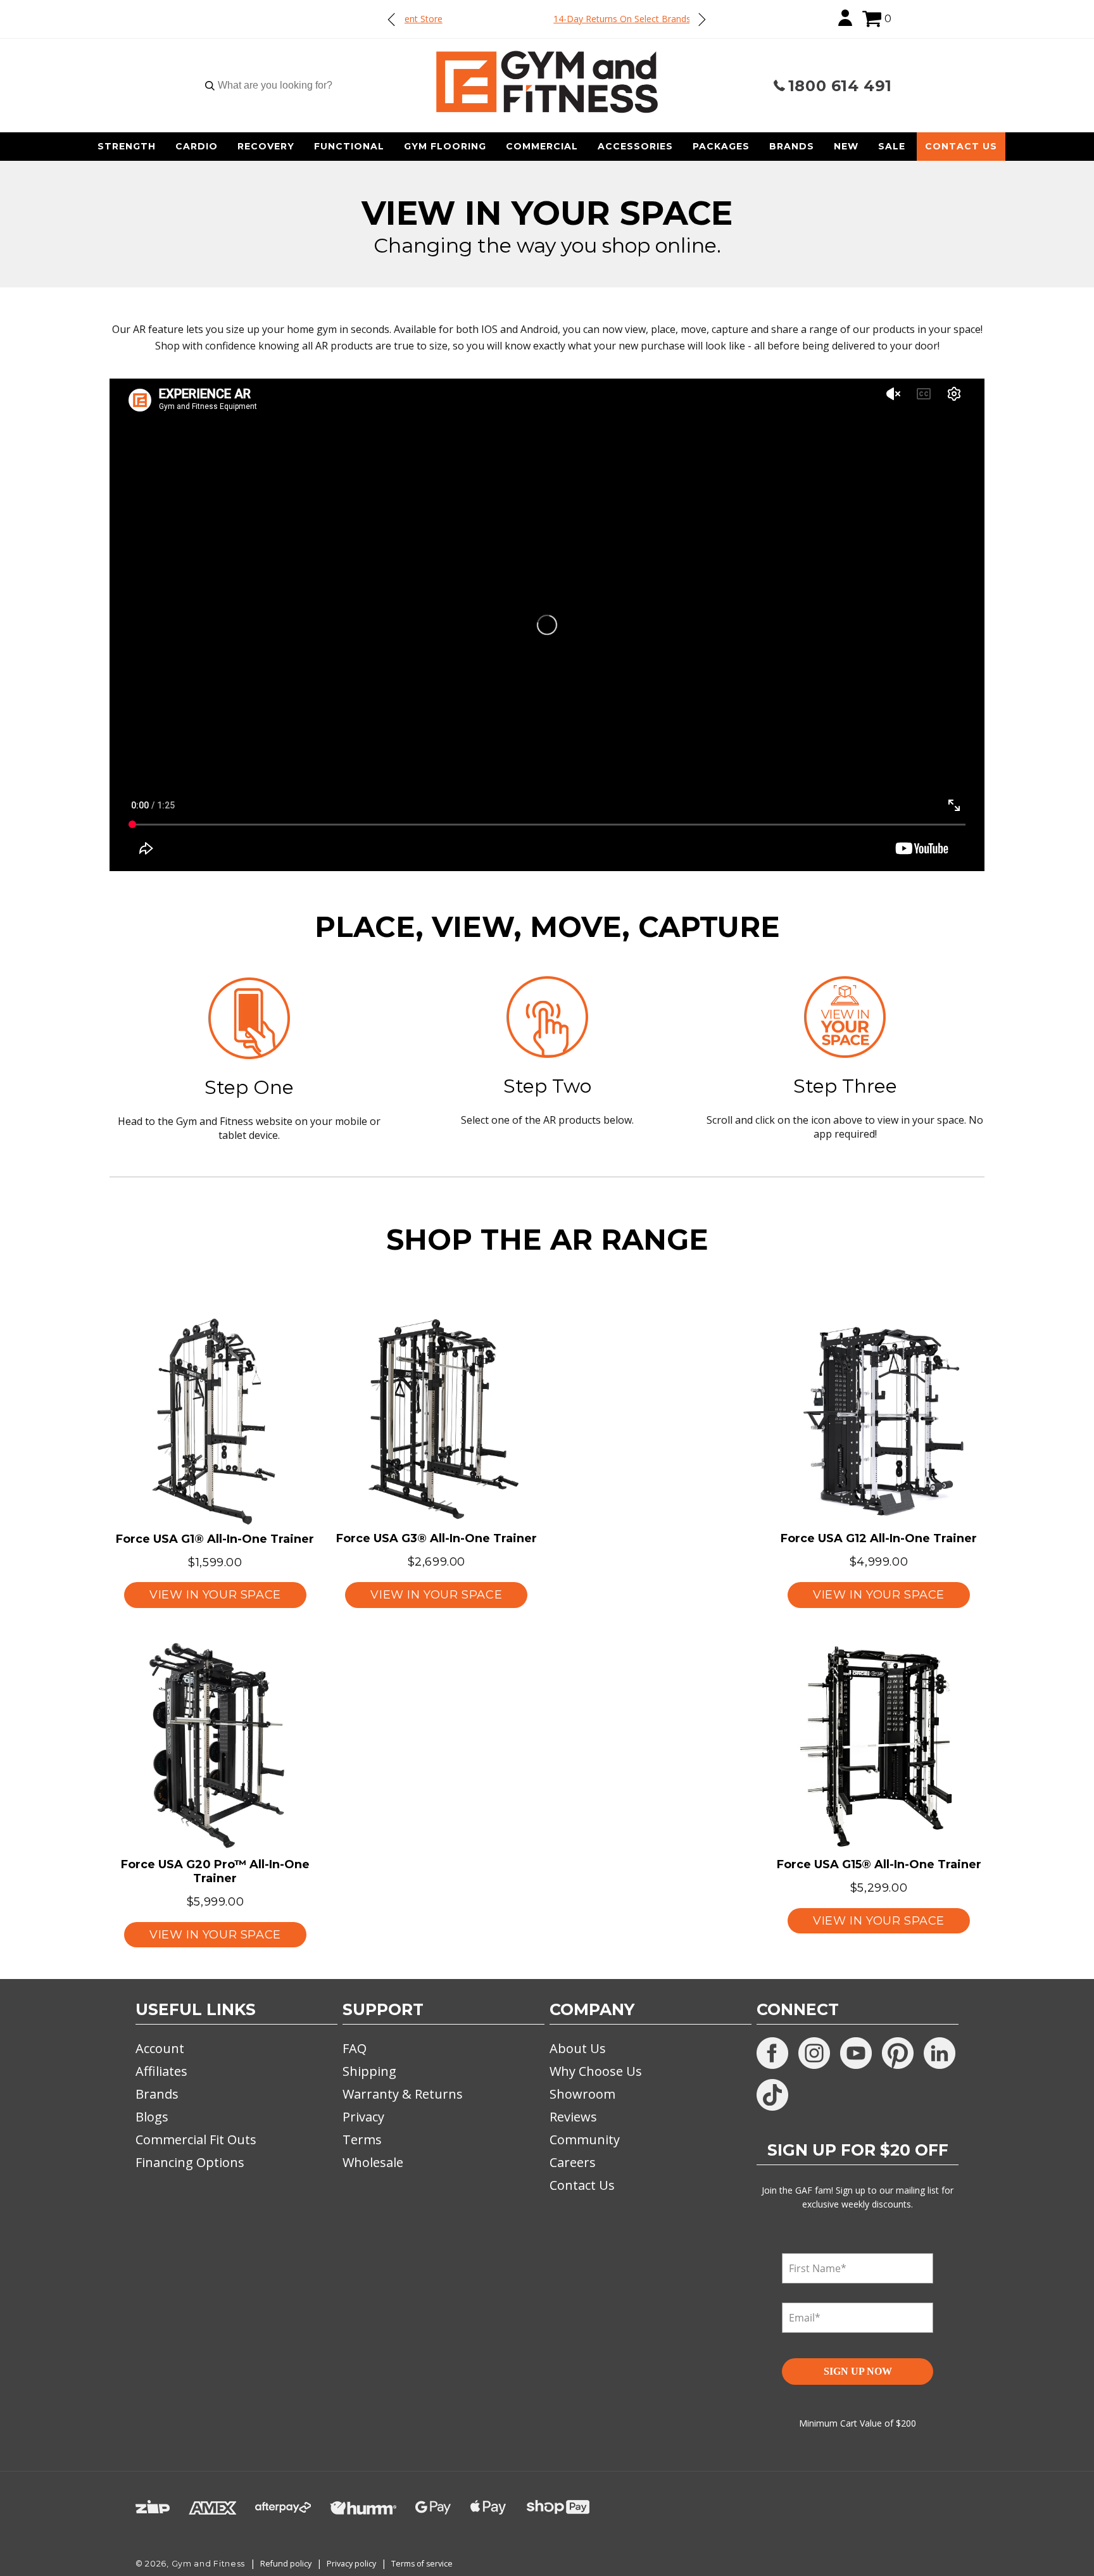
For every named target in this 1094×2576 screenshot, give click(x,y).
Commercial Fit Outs (196, 2139)
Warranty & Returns (403, 2094)
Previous (392, 19)
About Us (578, 2048)
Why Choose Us (596, 2071)
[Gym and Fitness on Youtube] (856, 2053)
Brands (792, 146)
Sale (892, 146)
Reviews (573, 2117)
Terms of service (422, 2564)
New (846, 146)
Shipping (369, 2071)
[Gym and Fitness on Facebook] (772, 2053)
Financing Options (190, 2162)
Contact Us (961, 146)
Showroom (582, 2094)
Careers (573, 2162)
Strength (127, 146)
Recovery (266, 146)
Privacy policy (351, 2564)
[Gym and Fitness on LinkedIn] (940, 2053)
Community (585, 2139)
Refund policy (286, 2564)
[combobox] (275, 85)
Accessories (635, 146)
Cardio (197, 146)
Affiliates (161, 2071)
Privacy (363, 2117)
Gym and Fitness (209, 2564)
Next (701, 19)
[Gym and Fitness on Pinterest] (898, 2053)
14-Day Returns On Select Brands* (547, 19)
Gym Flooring (445, 146)
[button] (872, 19)
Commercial (542, 146)
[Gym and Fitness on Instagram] (814, 2053)
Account (160, 2048)
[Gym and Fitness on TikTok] (772, 2095)
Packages (721, 146)
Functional (349, 146)
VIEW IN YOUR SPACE (215, 1595)
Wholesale (373, 2162)
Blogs (152, 2117)
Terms (362, 2139)
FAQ (355, 2048)
